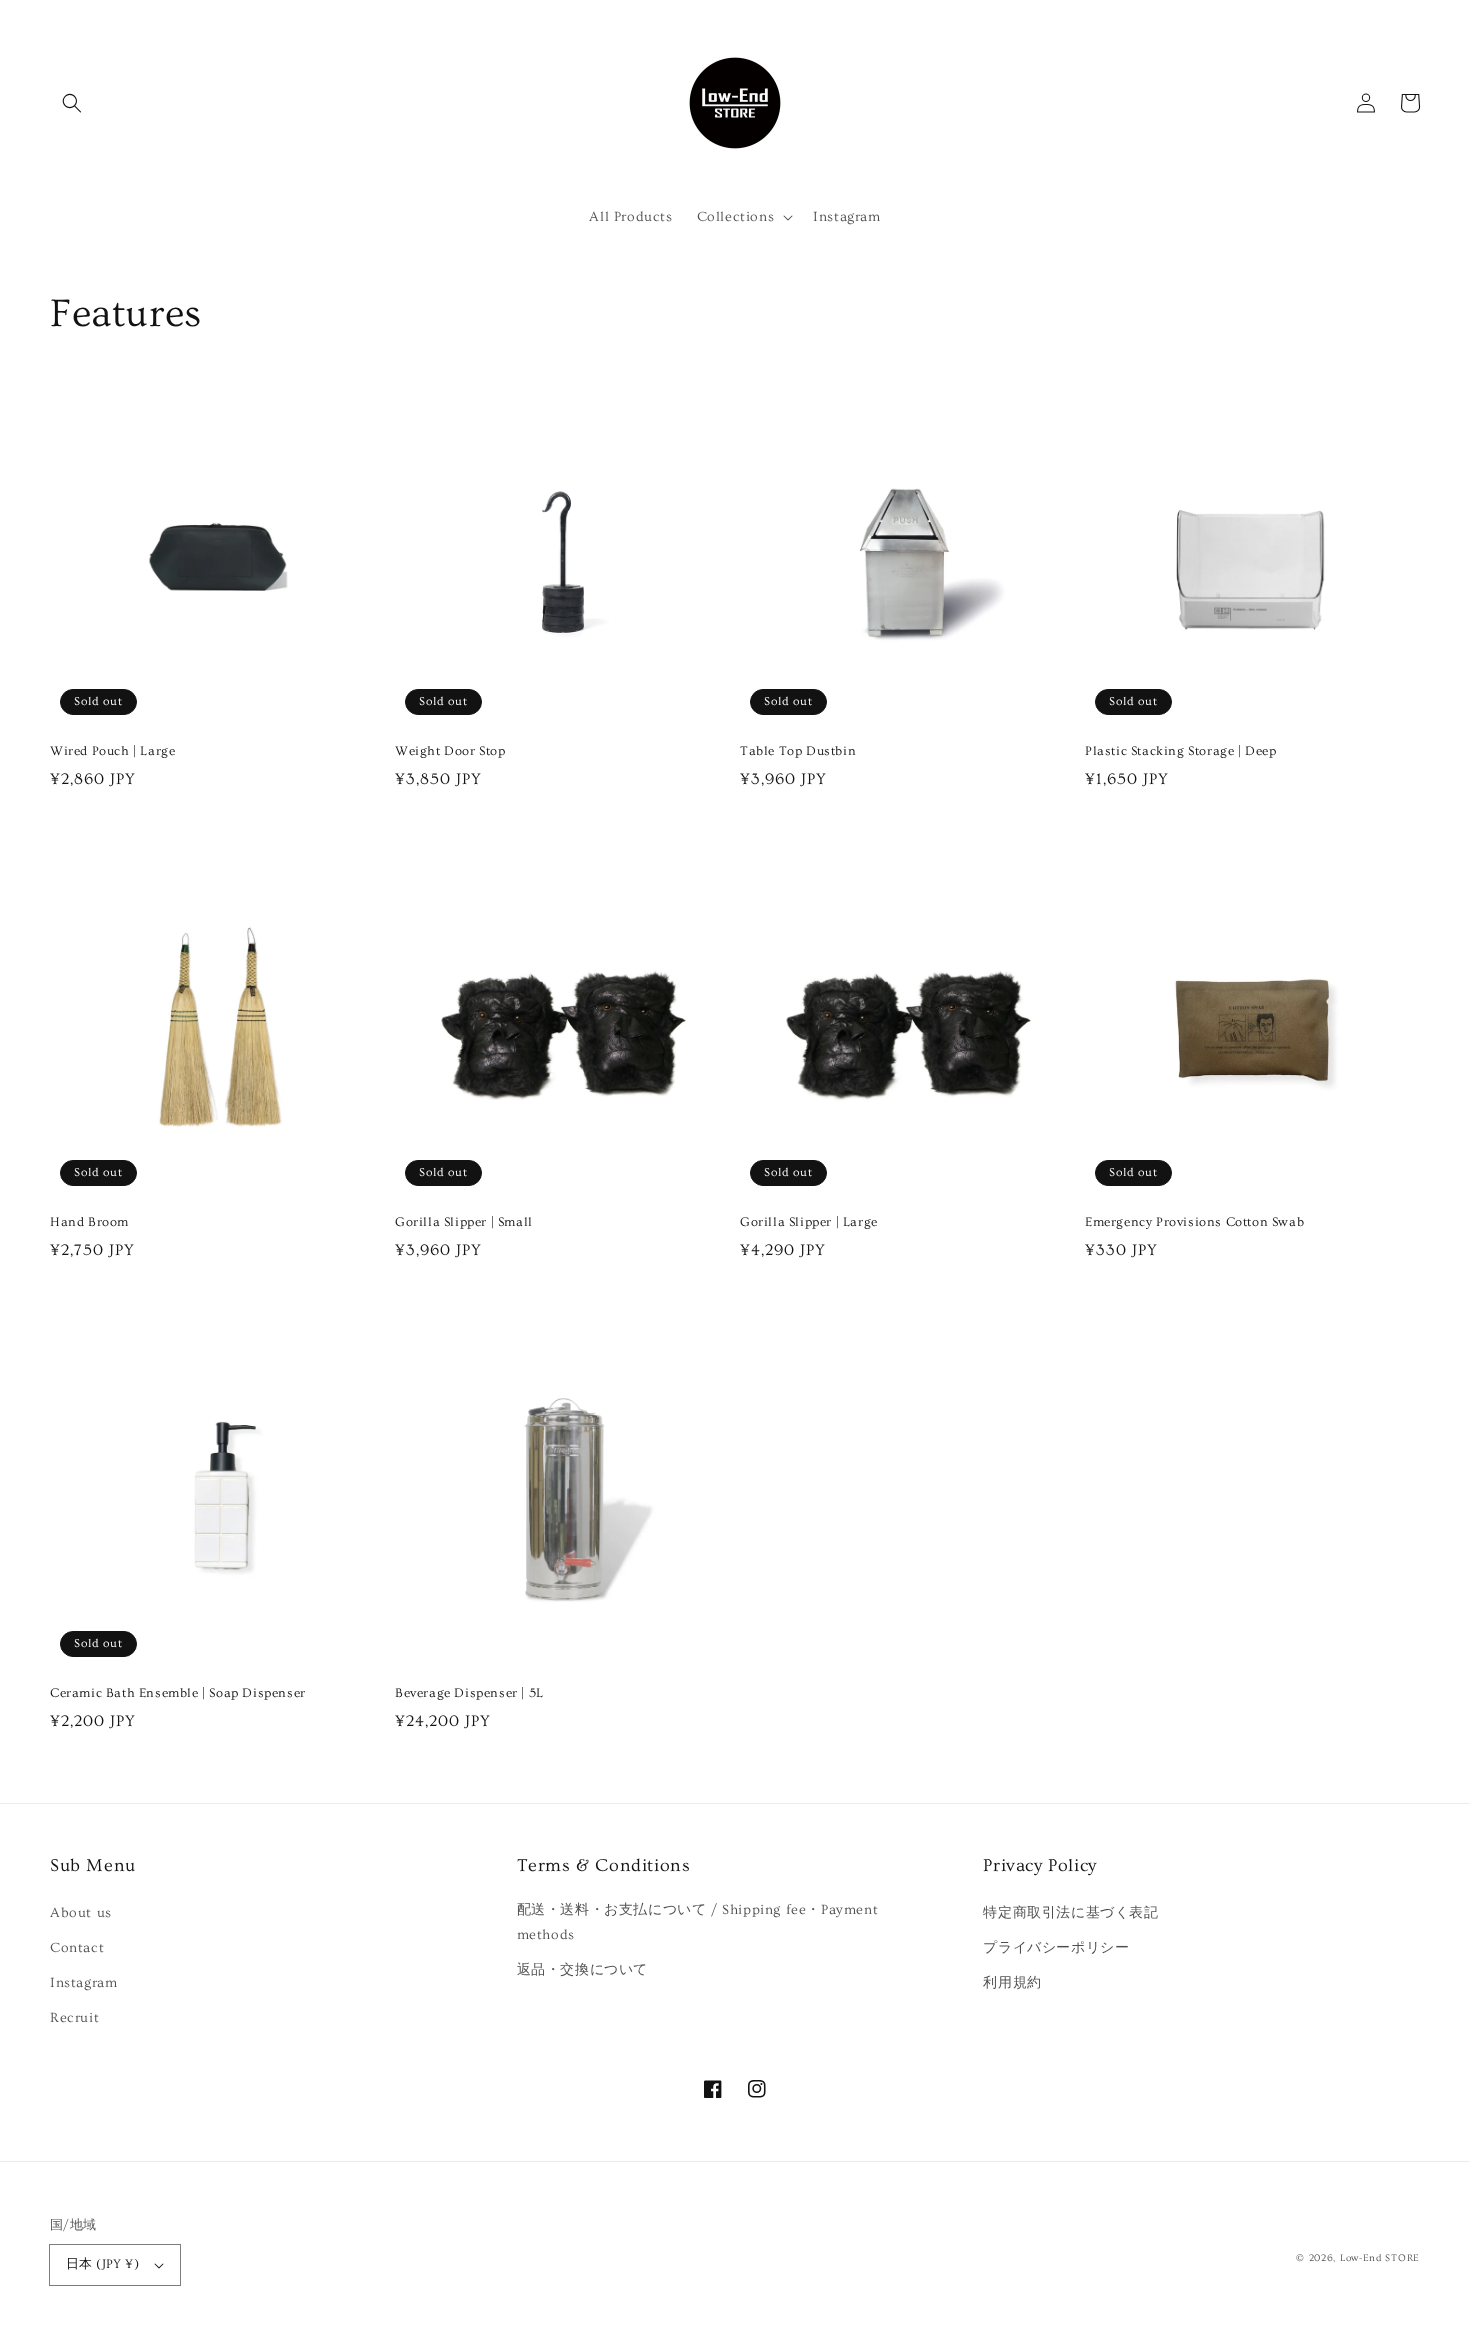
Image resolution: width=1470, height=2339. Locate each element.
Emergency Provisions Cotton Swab (1194, 1222)
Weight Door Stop (450, 751)
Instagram (83, 1983)
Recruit (74, 2018)
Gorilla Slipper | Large (809, 1222)
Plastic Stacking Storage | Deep (1181, 751)
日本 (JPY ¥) (102, 2264)
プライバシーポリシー (1056, 1948)
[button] (72, 103)
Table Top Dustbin (798, 751)
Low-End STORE (1380, 2258)
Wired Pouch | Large (112, 751)
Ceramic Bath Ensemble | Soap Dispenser (178, 1693)
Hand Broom (89, 1222)
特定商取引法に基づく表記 (1070, 1913)
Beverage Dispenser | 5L (469, 1693)
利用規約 (1012, 1983)
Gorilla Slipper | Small (464, 1222)
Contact (77, 1948)
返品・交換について (582, 1970)
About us (81, 1913)
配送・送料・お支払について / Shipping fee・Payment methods (698, 1922)
